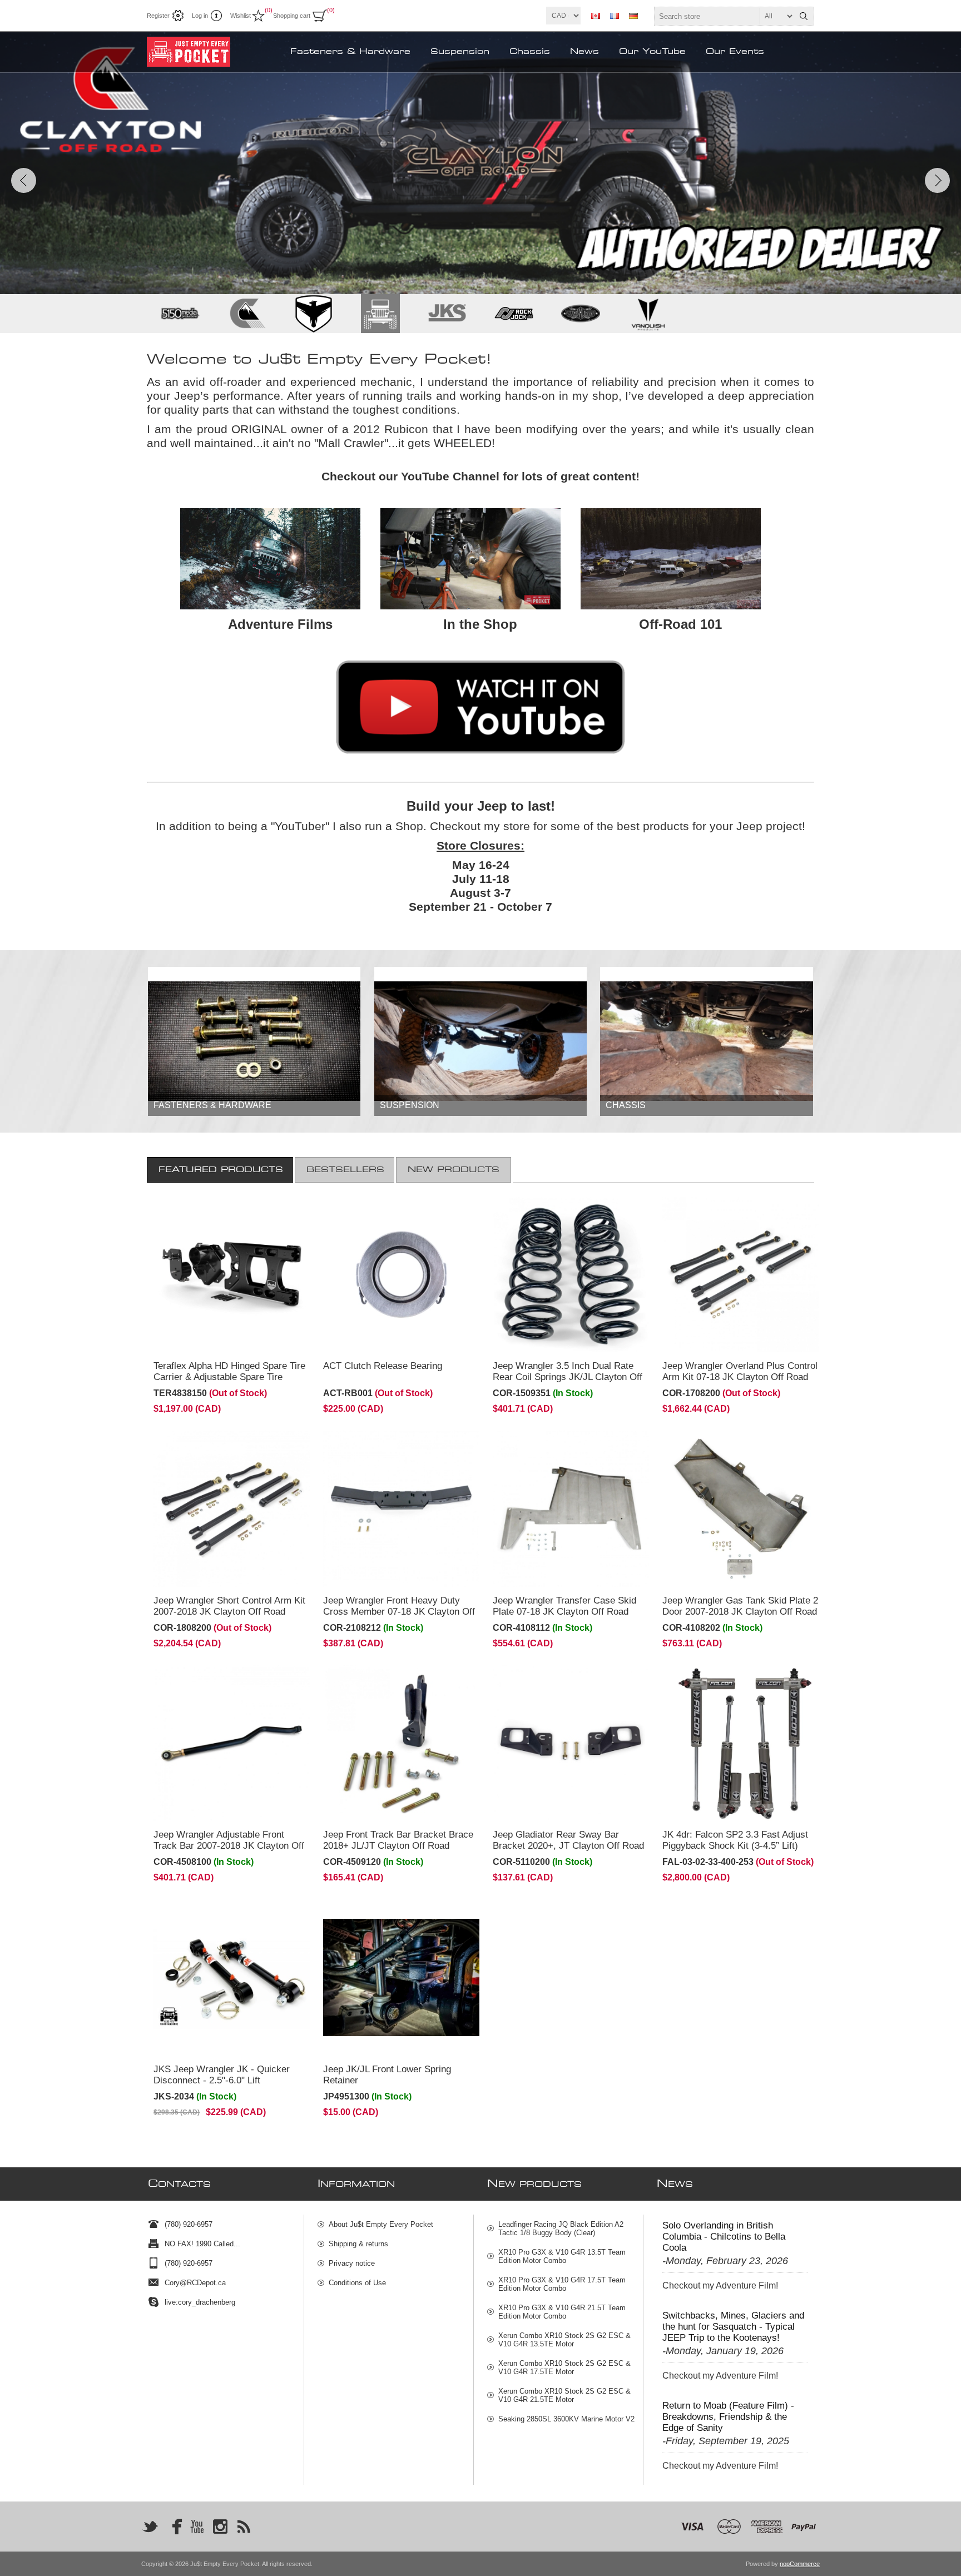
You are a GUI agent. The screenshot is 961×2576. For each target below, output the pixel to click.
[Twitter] (150, 2527)
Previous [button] (24, 180)
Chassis (626, 1105)
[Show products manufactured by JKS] (447, 314)
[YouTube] (197, 2527)
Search (804, 16)
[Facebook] (174, 2527)
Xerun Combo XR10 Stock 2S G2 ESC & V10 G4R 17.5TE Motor (564, 2367)
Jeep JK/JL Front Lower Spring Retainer (387, 2075)
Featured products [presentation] (221, 1170)
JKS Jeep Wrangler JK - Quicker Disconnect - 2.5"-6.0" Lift (222, 2075)
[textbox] (724, 16)
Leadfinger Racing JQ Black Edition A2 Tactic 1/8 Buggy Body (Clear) (561, 2228)
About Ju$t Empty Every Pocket (381, 2224)
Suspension (410, 1105)
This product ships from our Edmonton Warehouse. (220, 1212)
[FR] (615, 16)
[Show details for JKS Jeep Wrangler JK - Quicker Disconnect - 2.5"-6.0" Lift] (232, 1977)
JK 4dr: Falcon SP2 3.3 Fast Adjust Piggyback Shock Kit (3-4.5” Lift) (735, 1840)
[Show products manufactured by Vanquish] (647, 314)
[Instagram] (220, 2527)
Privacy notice (352, 2263)
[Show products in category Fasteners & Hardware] (254, 1041)
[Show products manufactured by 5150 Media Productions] (180, 314)
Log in (200, 16)
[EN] (596, 16)
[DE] (633, 16)
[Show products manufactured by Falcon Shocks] (314, 314)
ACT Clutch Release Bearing (383, 1366)
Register (158, 16)
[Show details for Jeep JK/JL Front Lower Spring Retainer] (401, 1977)
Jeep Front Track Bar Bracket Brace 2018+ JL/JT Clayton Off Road (398, 1840)
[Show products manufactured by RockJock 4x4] (514, 314)
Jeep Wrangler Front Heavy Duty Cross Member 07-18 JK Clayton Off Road (399, 1612)
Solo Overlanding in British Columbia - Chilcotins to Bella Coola (724, 2237)
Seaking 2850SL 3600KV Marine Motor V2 (566, 2419)
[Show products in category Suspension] (481, 1041)
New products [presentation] (454, 1170)
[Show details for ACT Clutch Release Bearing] (401, 1275)
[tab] (221, 1170)
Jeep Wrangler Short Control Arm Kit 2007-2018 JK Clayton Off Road (229, 1606)
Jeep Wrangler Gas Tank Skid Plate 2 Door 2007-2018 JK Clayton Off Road (740, 1606)
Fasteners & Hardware (212, 1105)
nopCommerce (800, 2564)
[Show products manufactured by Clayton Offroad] (247, 314)
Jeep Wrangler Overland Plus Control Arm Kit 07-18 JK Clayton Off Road (740, 1371)
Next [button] (937, 180)
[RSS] (244, 2527)
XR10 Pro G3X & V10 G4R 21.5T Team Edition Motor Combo (562, 2312)
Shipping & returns (358, 2244)
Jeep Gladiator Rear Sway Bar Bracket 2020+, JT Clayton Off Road (568, 1840)
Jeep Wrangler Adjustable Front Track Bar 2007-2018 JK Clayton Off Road (229, 1846)
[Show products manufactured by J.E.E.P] (380, 314)
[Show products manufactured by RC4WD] (581, 314)
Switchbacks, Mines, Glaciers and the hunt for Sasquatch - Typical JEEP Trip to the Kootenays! (733, 2327)
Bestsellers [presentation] (345, 1170)
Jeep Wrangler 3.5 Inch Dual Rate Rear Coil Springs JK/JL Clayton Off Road (568, 1377)
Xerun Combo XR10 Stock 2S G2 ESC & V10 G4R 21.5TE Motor (564, 2395)
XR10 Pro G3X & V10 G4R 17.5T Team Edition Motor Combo (562, 2284)
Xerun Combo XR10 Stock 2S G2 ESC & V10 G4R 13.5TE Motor (564, 2340)
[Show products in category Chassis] (706, 1041)
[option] (481, 163)
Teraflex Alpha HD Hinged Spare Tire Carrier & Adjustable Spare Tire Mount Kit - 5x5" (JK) (229, 1377)
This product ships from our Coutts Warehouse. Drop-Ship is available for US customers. (734, 1685)
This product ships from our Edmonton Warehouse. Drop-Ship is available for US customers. (225, 1919)
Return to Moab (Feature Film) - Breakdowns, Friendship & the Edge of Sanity (728, 2417)
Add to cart (254, 1337)
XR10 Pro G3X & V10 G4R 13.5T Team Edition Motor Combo (562, 2256)
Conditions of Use (357, 2283)
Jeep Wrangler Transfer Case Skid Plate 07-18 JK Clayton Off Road (564, 1606)
